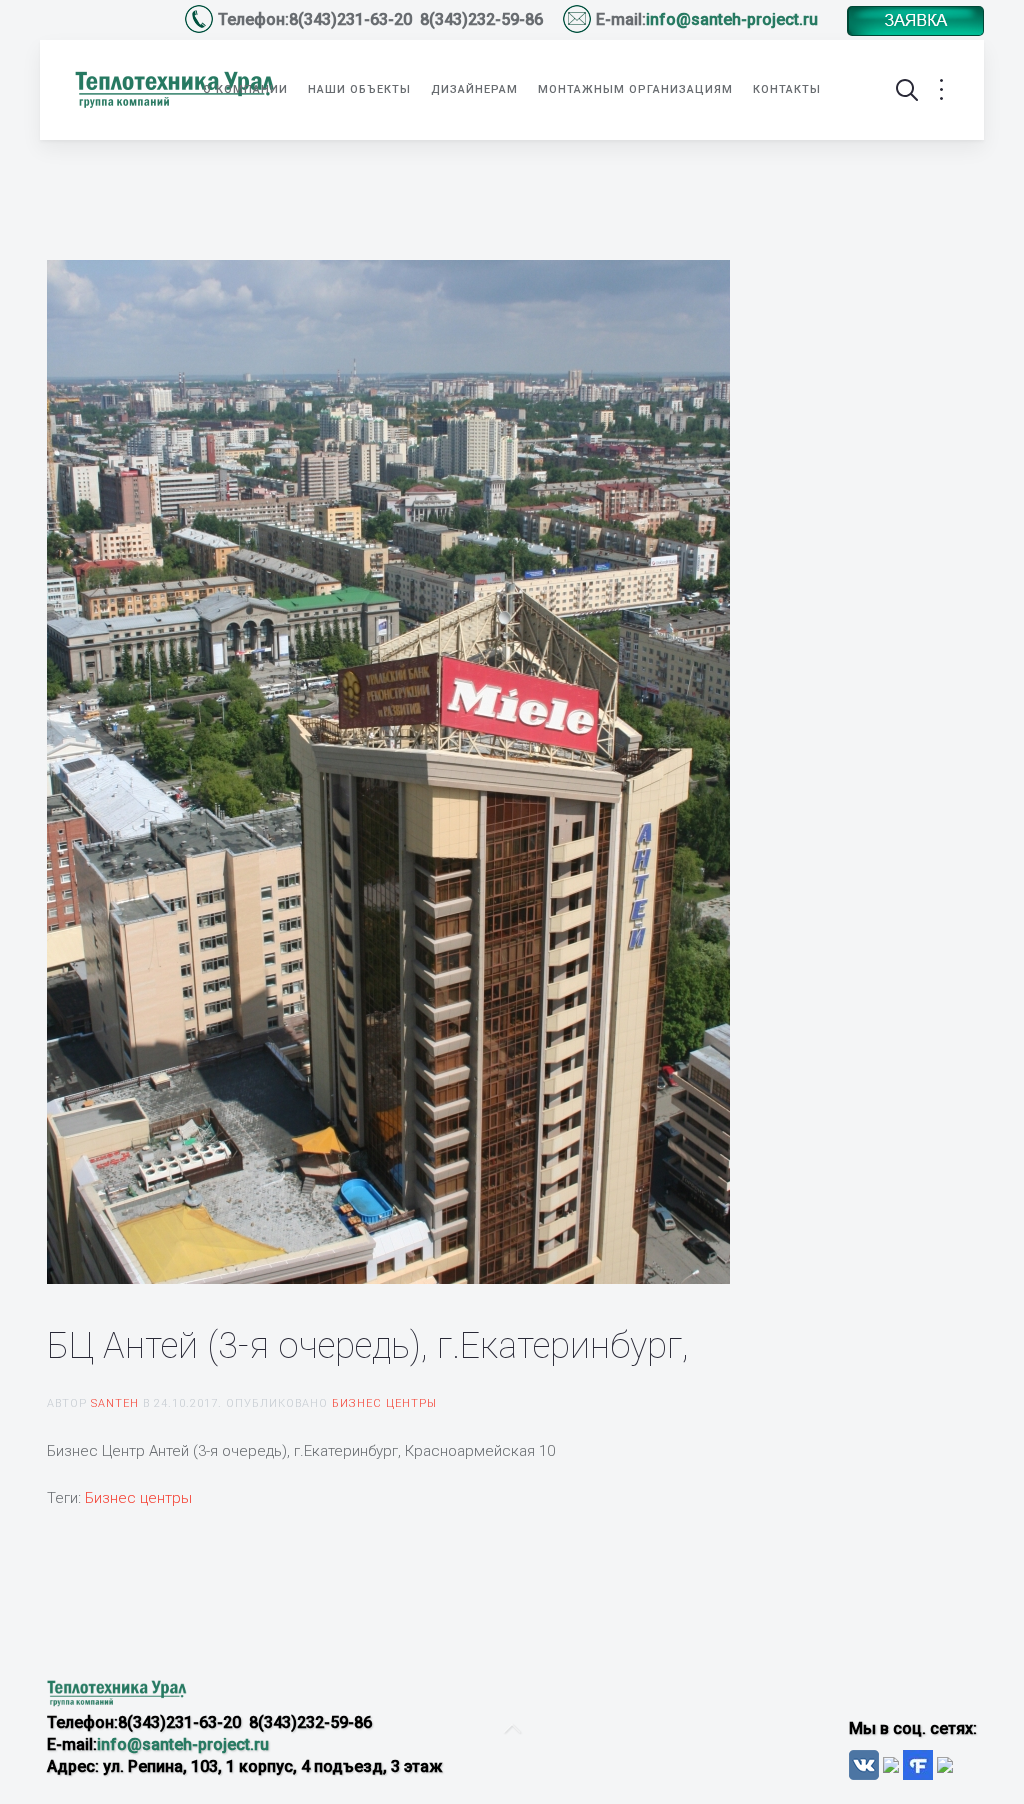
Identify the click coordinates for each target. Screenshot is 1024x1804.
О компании (245, 89)
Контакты (787, 89)
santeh (115, 1403)
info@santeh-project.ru (734, 19)
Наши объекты (359, 89)
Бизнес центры (384, 1403)
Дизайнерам (474, 89)
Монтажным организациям (635, 89)
